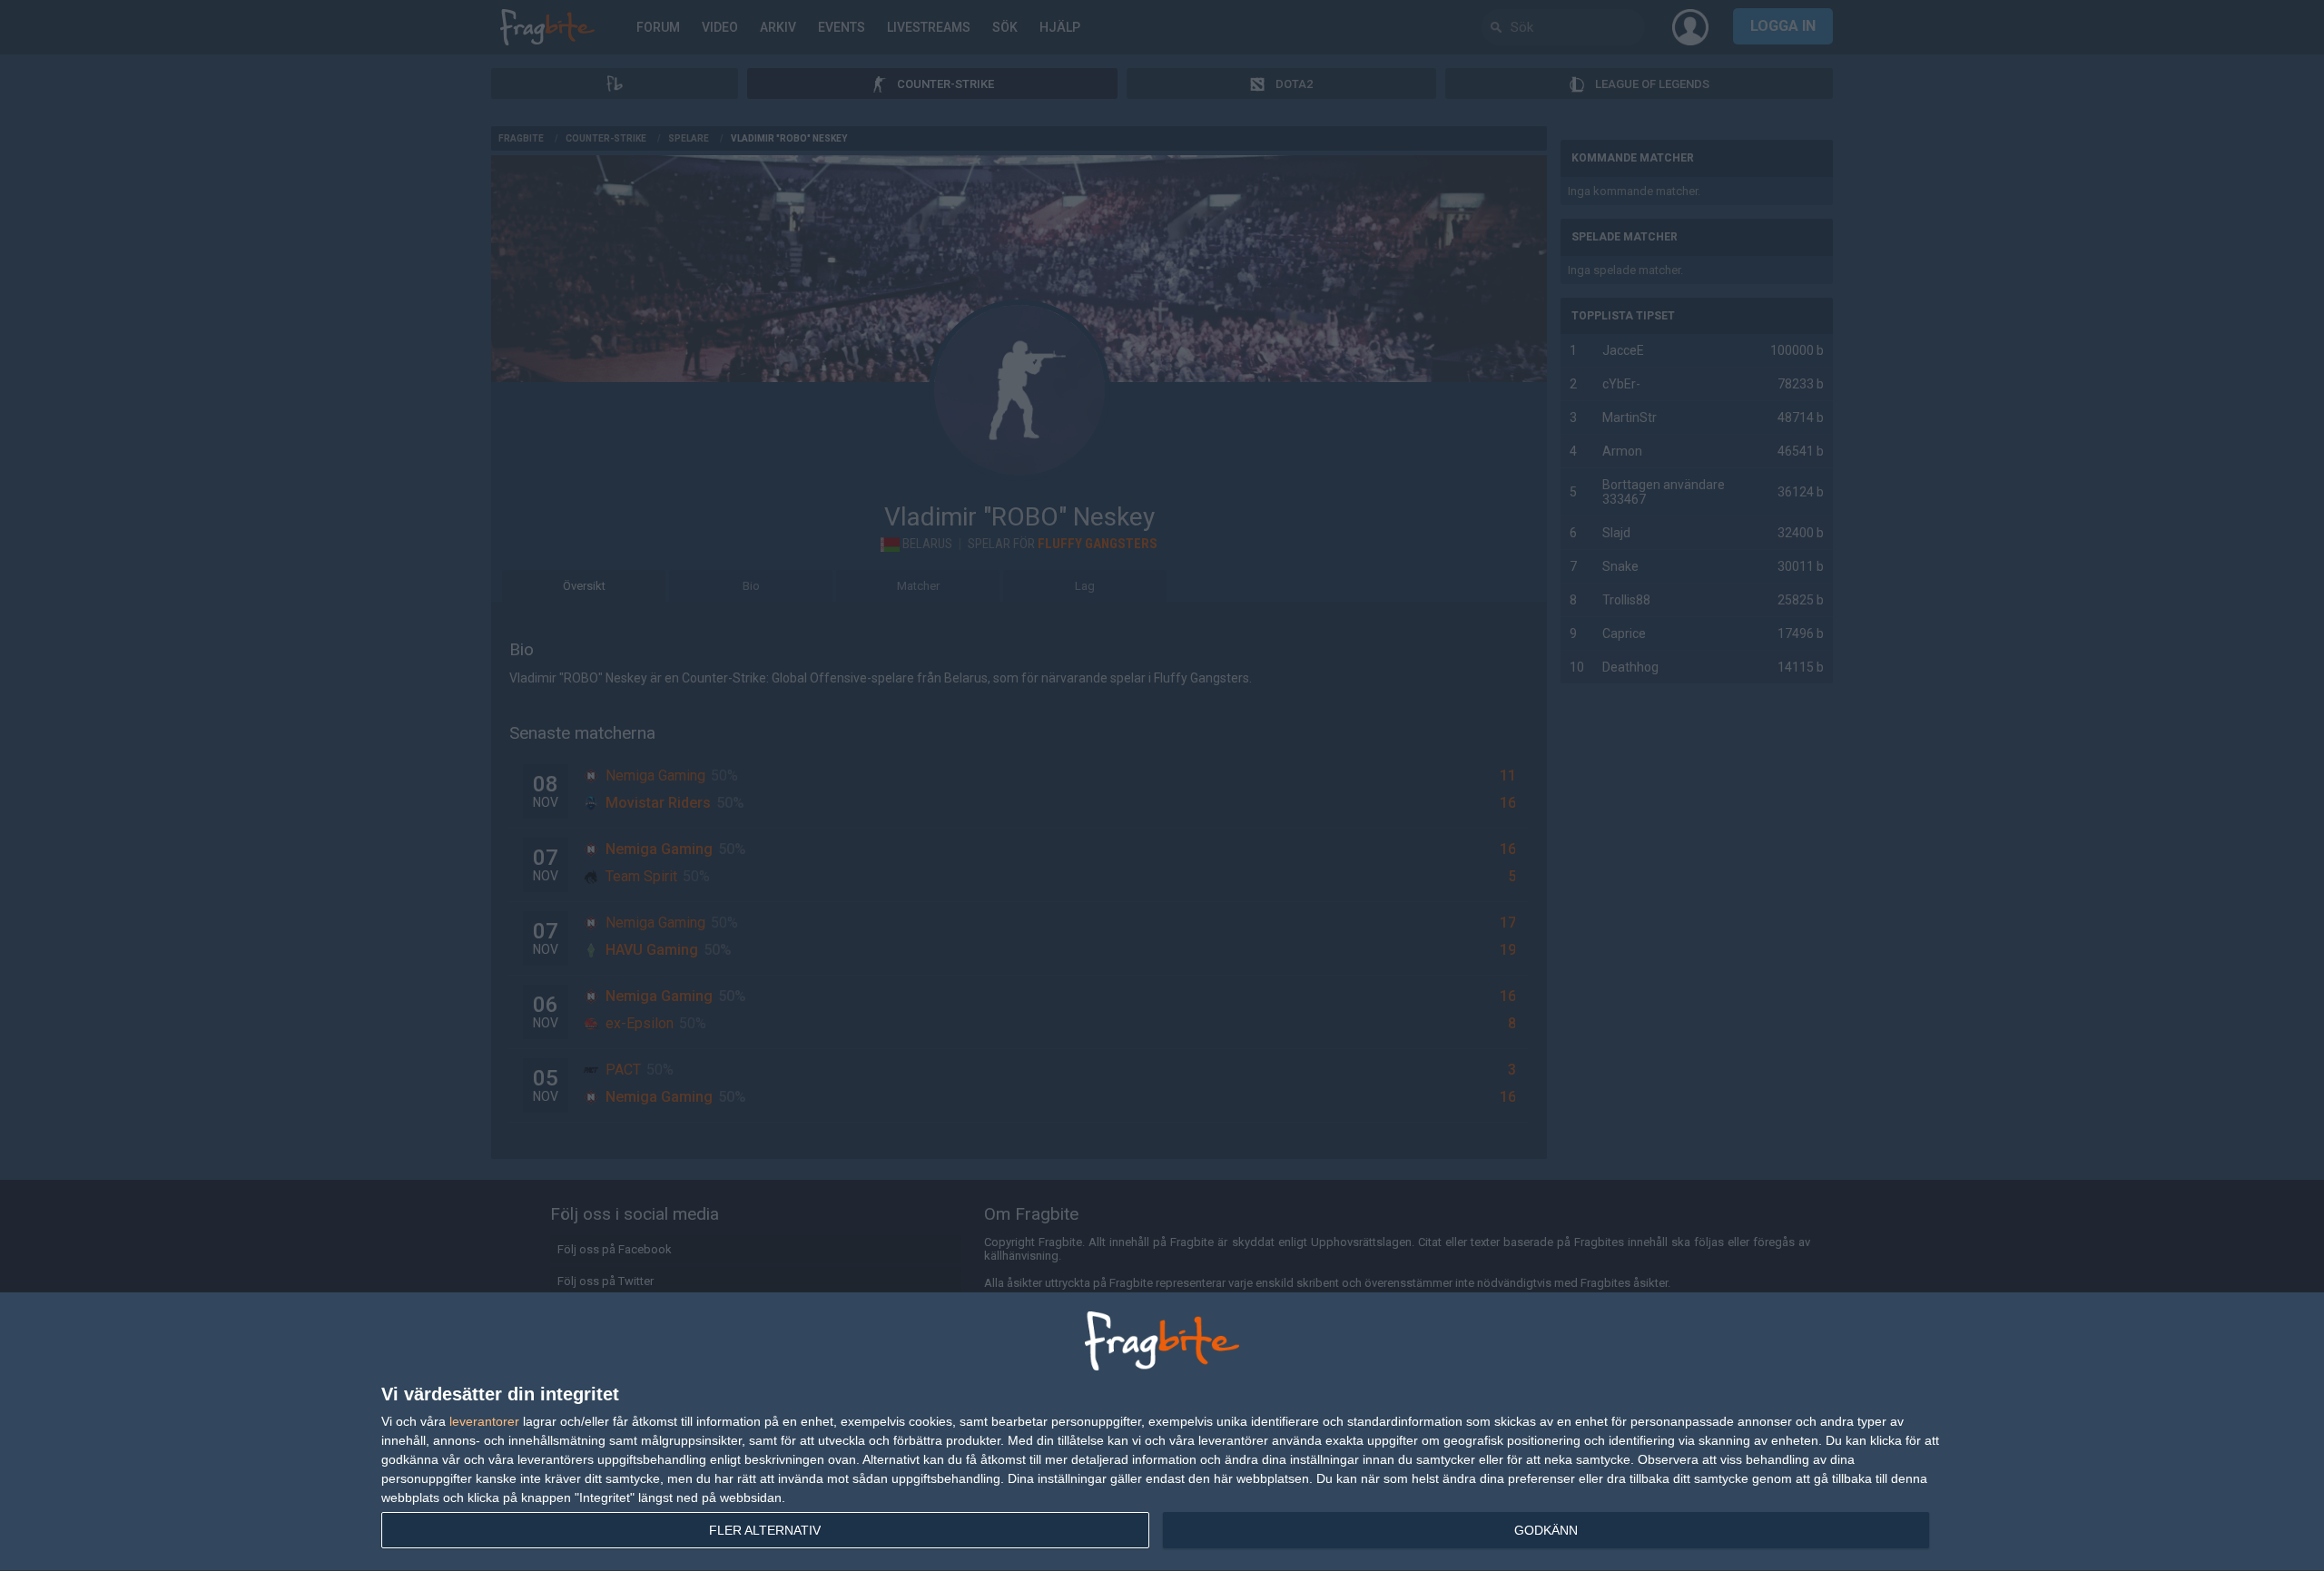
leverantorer (484, 1421)
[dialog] (1162, 1432)
